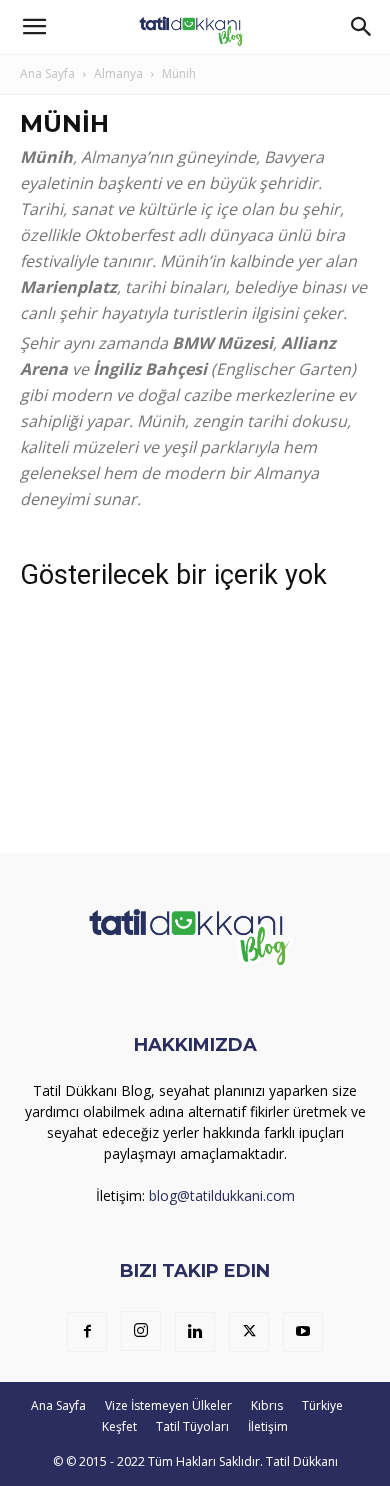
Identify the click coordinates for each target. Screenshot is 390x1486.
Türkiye (322, 1405)
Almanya (118, 73)
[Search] (362, 27)
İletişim (268, 1426)
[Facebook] (87, 1332)
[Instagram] (141, 1331)
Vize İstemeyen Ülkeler (168, 1405)
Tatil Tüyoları (192, 1426)
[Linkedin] (195, 1332)
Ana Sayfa (47, 73)
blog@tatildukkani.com (222, 1195)
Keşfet (119, 1426)
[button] (34, 27)
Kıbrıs (267, 1405)
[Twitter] (249, 1332)
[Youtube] (303, 1332)
